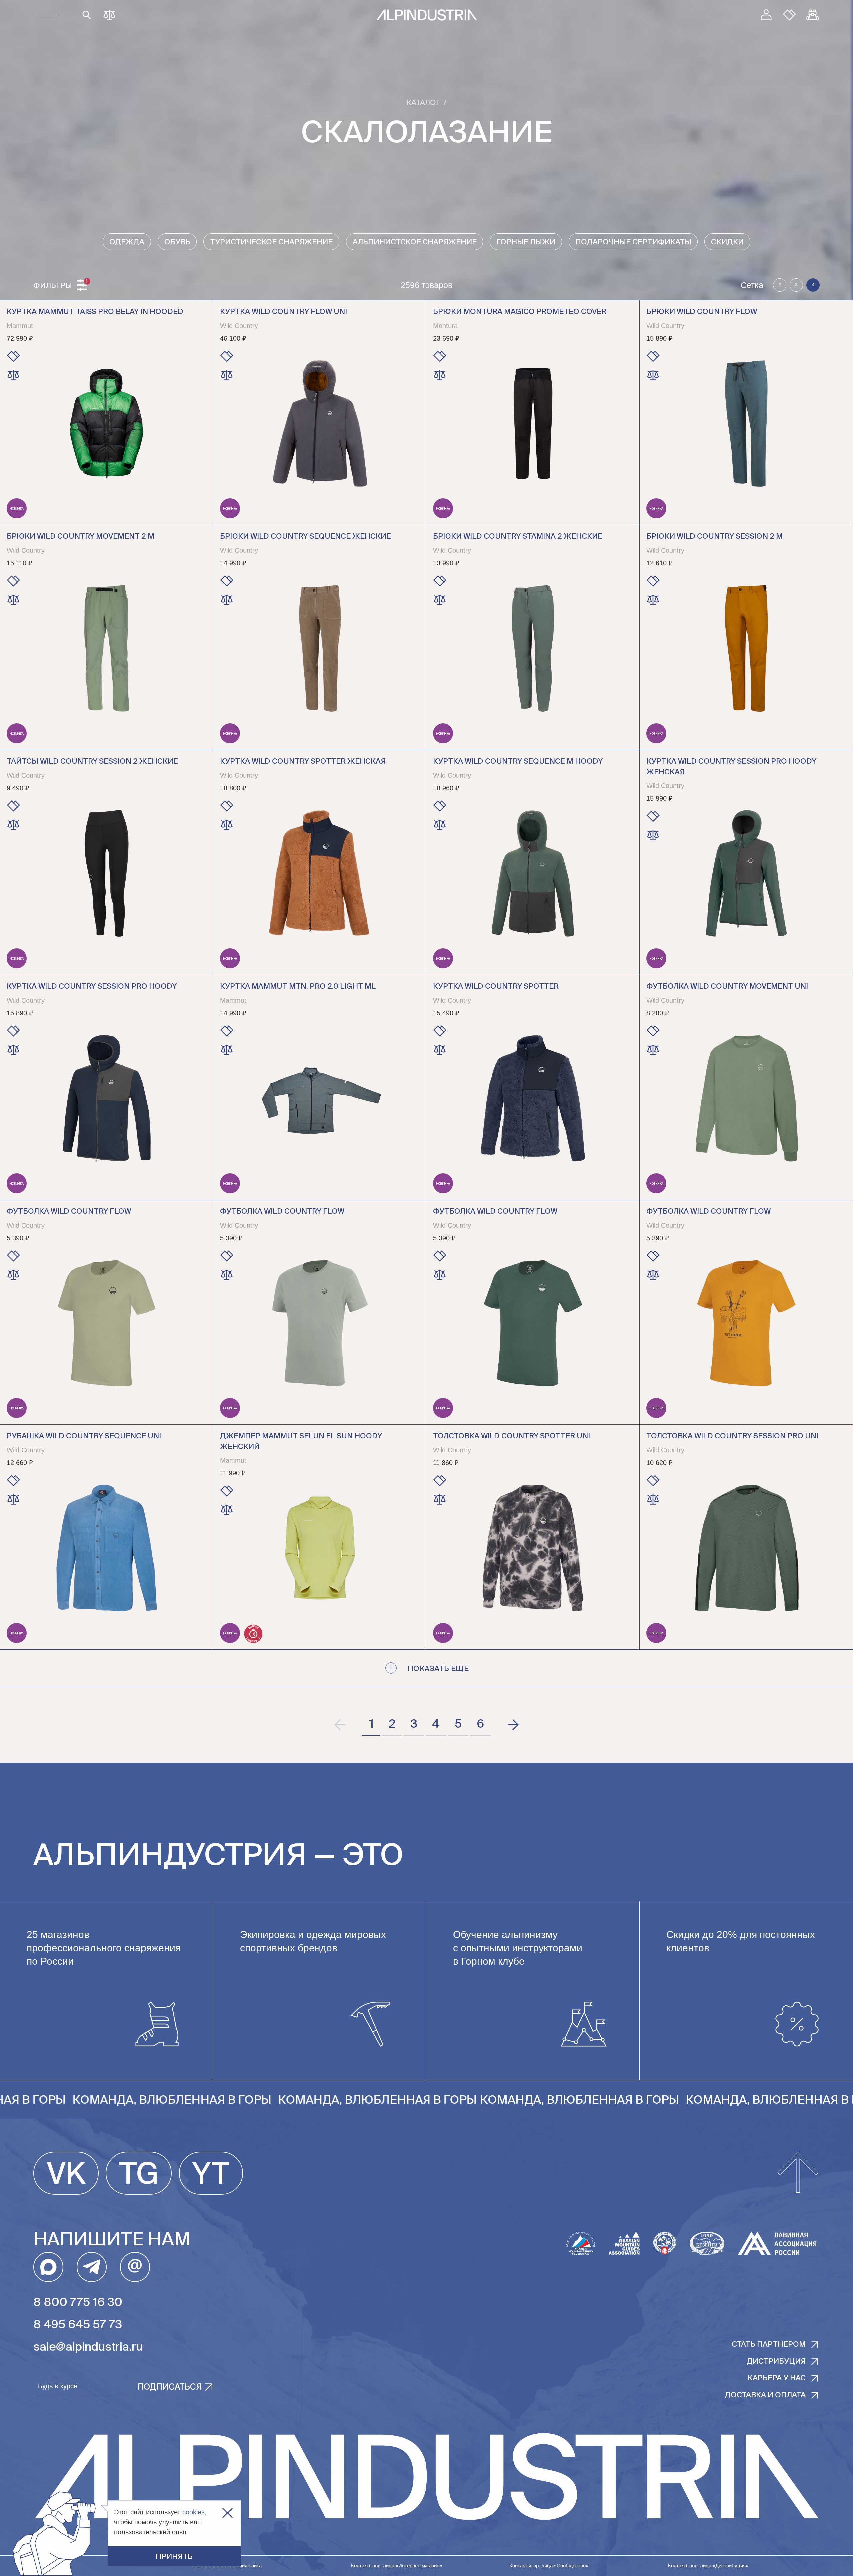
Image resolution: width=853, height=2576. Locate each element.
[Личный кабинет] (766, 15)
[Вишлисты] (790, 15)
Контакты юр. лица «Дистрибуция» (708, 2566)
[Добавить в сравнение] (13, 375)
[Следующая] (513, 1725)
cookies (193, 2512)
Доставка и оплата (765, 2395)
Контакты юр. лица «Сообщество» (549, 2566)
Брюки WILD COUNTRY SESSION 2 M (715, 537)
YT (211, 2175)
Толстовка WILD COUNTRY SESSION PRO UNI (732, 1436)
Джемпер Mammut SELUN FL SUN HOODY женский (301, 1442)
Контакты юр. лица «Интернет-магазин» (397, 2566)
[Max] (48, 2267)
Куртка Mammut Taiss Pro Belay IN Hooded (95, 312)
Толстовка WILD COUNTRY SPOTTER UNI (512, 1436)
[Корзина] (813, 15)
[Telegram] (92, 2267)
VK (66, 2175)
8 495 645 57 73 (78, 2325)
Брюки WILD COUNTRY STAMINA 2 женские (518, 537)
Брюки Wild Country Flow (702, 312)
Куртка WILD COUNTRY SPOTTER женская (303, 762)
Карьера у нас (777, 2378)
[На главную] (427, 15)
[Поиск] (87, 15)
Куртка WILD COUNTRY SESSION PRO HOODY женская (731, 767)
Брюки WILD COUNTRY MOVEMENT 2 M (80, 537)
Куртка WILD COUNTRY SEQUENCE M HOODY (518, 762)
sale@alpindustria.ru (88, 2348)
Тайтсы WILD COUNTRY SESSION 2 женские (92, 762)
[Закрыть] (227, 2513)
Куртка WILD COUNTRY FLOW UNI (283, 312)
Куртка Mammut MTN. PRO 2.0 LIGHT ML (298, 987)
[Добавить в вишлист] (13, 356)
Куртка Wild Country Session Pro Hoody (92, 987)
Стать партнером (769, 2345)
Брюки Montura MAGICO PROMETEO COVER (520, 312)
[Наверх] (798, 2173)
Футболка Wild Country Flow (69, 1212)
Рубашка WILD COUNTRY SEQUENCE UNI (84, 1436)
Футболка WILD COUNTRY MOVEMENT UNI (727, 987)
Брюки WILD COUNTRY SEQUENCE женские (305, 537)
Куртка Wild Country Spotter (496, 987)
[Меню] (47, 15)
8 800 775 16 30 (78, 2303)
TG (139, 2175)
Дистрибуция (776, 2362)
